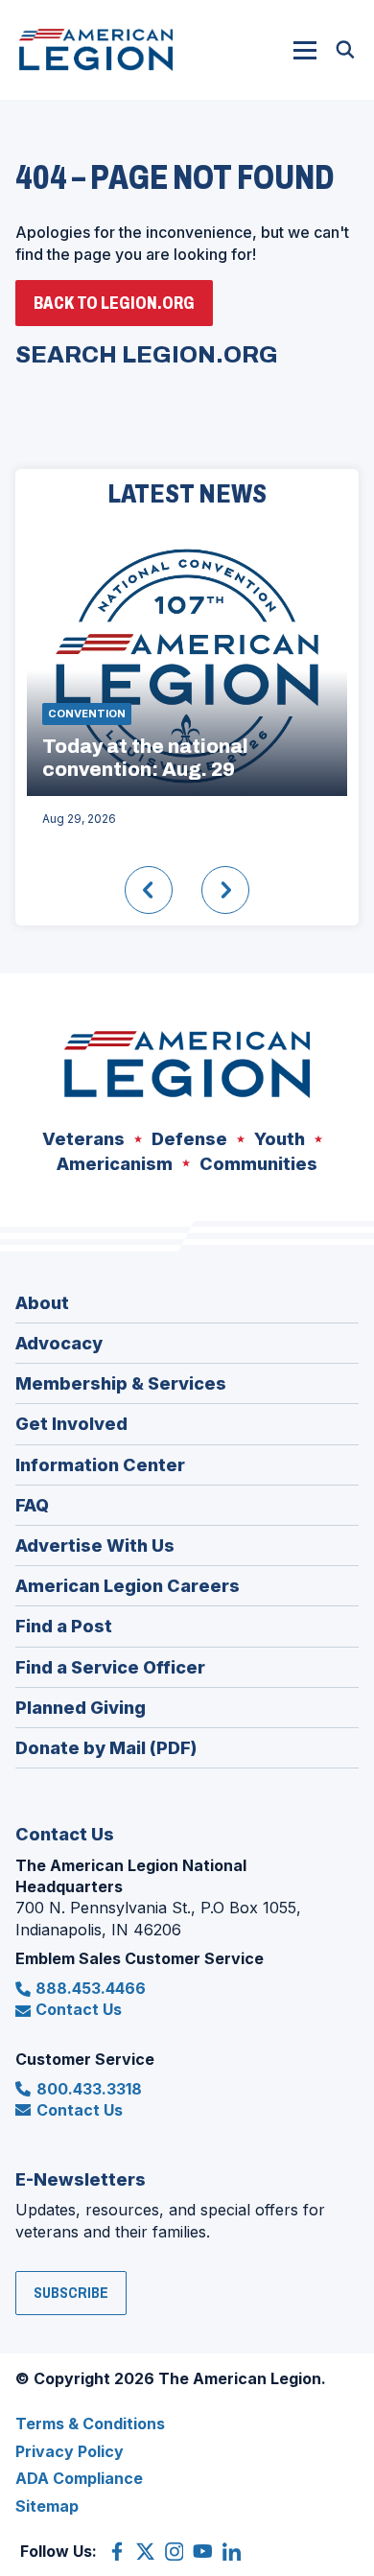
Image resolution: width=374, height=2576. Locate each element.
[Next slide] (225, 890)
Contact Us (79, 2009)
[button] (305, 50)
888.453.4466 (91, 1988)
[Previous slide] (149, 890)
